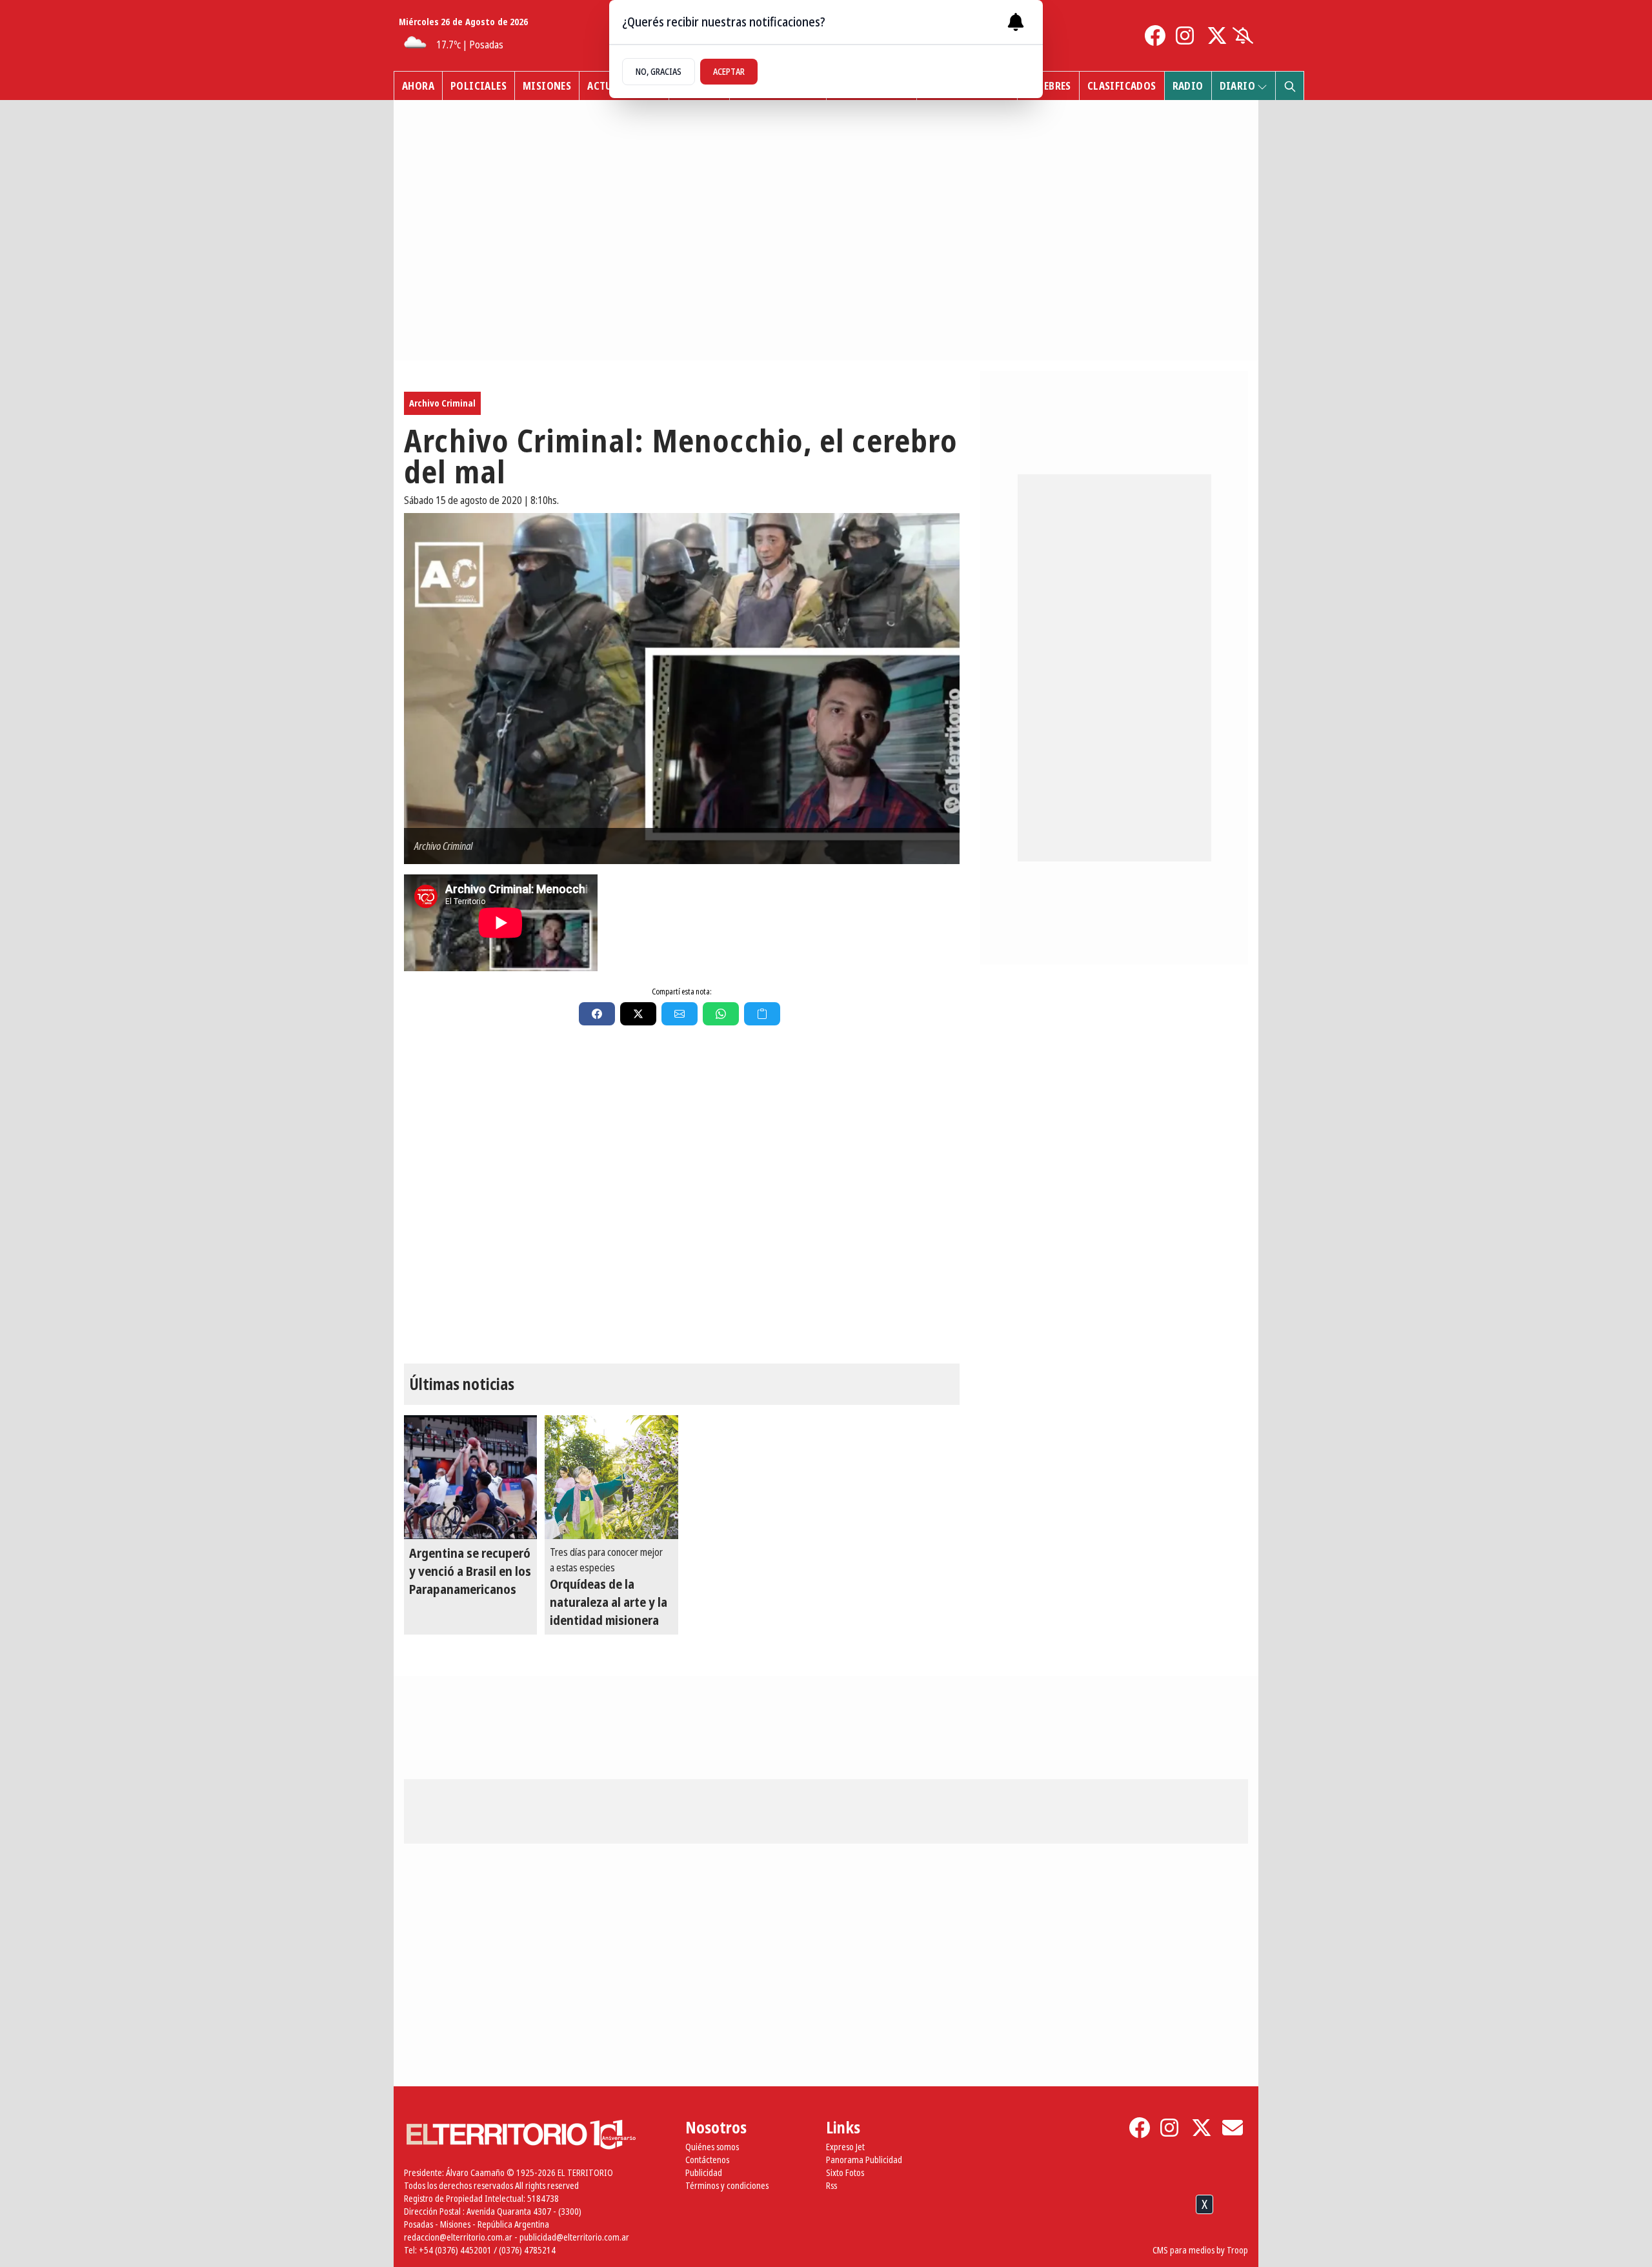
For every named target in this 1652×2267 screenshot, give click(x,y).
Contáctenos (707, 2160)
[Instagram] (1186, 35)
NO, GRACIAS (659, 71)
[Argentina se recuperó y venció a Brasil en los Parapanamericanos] (470, 1477)
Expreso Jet (845, 2147)
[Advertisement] (826, 2234)
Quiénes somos (712, 2147)
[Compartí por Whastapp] (721, 1014)
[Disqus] (682, 1202)
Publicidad (704, 2172)
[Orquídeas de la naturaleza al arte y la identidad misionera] (611, 1477)
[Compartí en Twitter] (638, 1014)
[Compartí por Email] (680, 1014)
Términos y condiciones (727, 2185)
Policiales (478, 86)
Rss (831, 2185)
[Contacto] (1233, 2128)
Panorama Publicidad (864, 2160)
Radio (1188, 86)
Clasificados (1122, 86)
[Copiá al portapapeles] (762, 1014)
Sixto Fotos (845, 2172)
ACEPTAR (729, 71)
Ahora (418, 86)
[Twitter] (1217, 35)
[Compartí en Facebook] (597, 1014)
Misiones (547, 86)
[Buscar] (1289, 86)
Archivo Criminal (442, 403)
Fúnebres (1048, 86)
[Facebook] (1155, 35)
